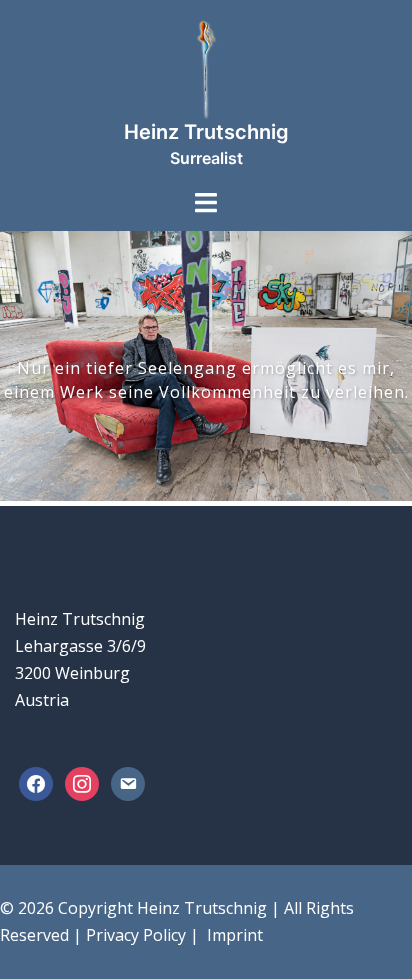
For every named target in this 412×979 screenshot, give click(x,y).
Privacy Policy (136, 935)
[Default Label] (128, 783)
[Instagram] (82, 783)
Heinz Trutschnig (206, 132)
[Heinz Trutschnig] (205, 68)
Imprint (233, 935)
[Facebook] (36, 783)
